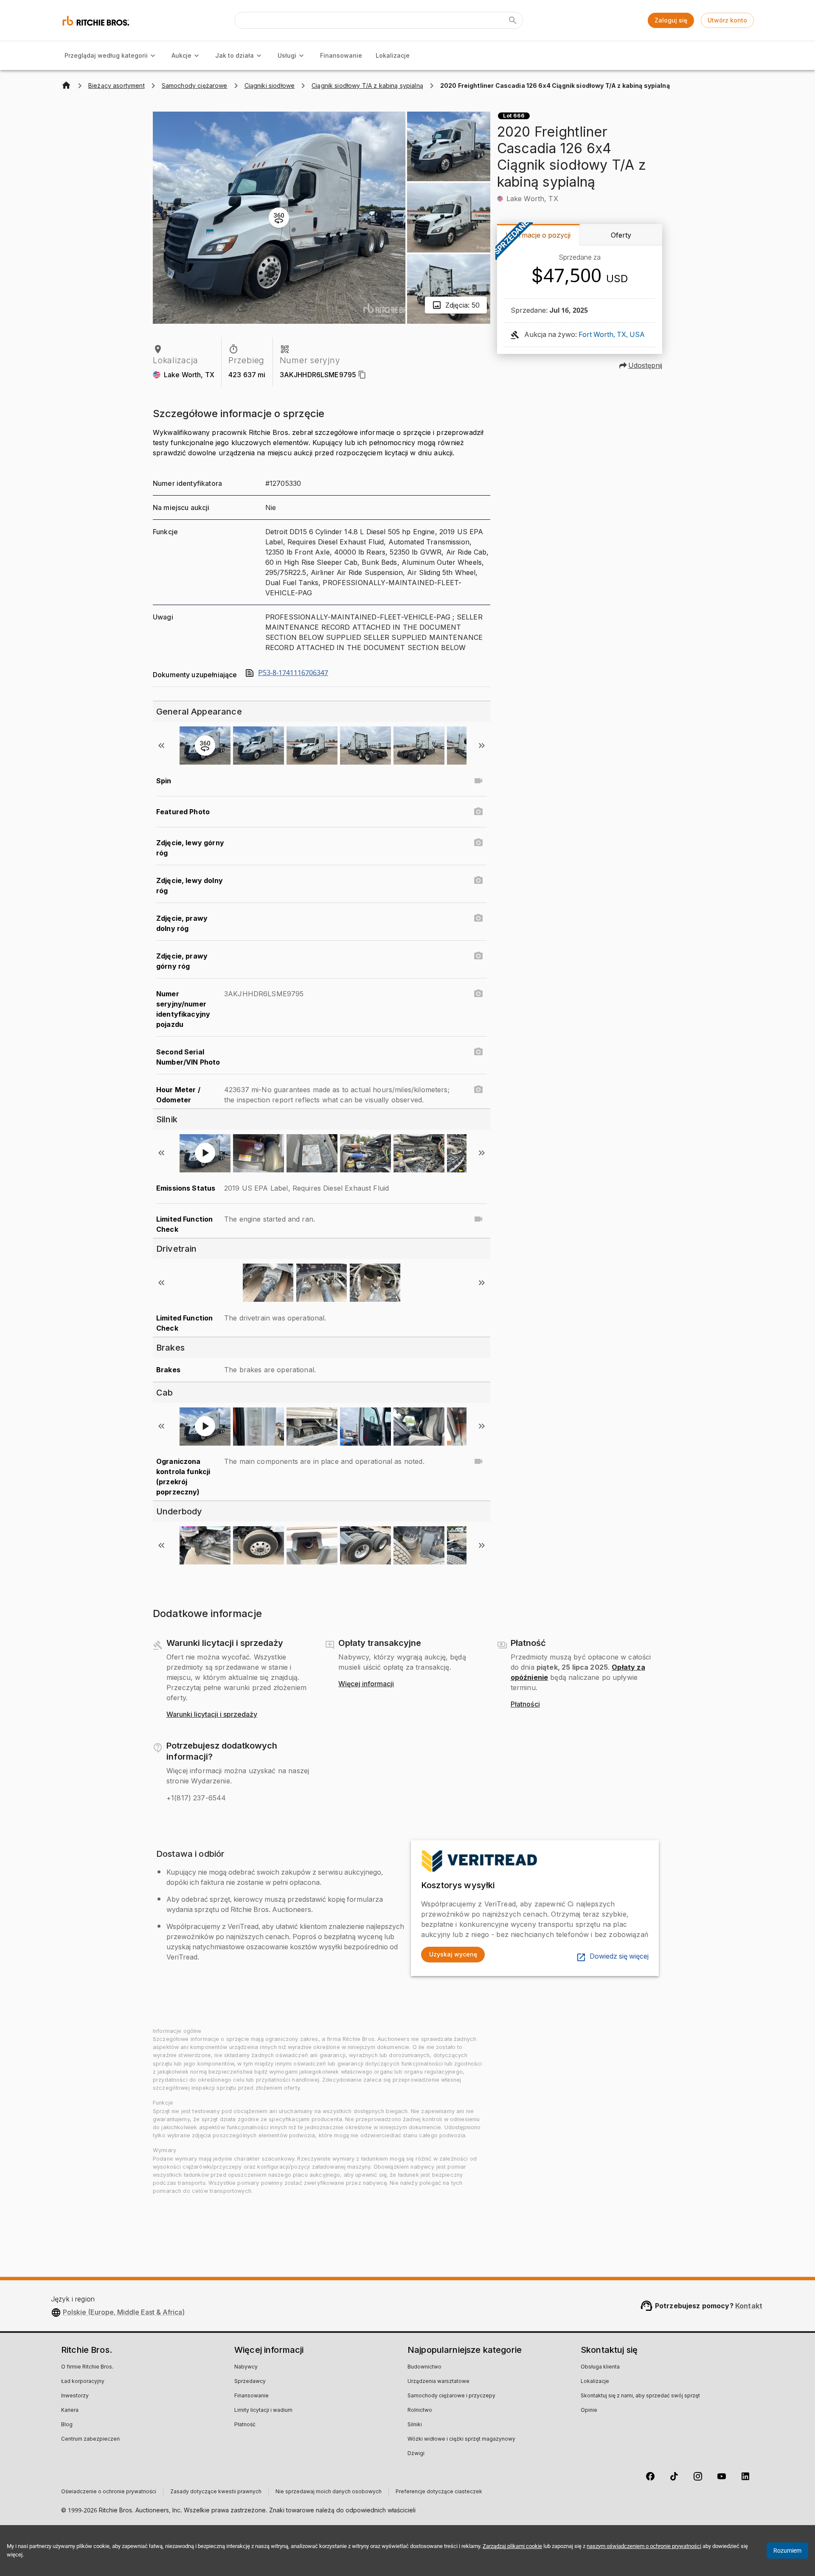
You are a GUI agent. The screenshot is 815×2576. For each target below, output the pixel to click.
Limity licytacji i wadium (263, 2411)
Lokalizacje (393, 55)
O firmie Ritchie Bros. (87, 2367)
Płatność (245, 2425)
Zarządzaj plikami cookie (512, 2546)
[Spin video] (478, 781)
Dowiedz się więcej (619, 1957)
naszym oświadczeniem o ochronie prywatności (644, 2546)
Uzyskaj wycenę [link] (453, 1954)
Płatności (525, 1704)
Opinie (589, 2411)
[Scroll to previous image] (161, 746)
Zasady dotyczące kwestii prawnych (216, 2492)
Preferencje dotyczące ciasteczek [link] (439, 2492)
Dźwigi (416, 2454)
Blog (67, 2425)
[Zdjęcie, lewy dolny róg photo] (478, 880)
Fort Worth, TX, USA (612, 335)
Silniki (415, 2425)
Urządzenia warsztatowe (438, 2382)
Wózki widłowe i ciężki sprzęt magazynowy (461, 2439)
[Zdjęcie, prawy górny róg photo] (478, 956)
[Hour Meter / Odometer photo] (478, 1090)
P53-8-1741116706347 (293, 673)
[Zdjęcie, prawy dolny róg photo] (478, 918)
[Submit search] (513, 20)
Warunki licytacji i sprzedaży (212, 1715)
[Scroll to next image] (482, 746)
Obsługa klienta (600, 2367)
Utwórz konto (727, 20)
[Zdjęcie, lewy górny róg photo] (478, 843)
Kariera (70, 2411)
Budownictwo (424, 2367)
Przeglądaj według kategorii (106, 55)
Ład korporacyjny (83, 2382)
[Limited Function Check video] (478, 1219)
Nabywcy (246, 2367)
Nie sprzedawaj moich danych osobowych (329, 2492)
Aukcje (181, 55)
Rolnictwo (420, 2411)
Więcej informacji (366, 1684)
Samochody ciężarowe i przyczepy (451, 2396)
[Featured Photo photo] (478, 812)
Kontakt (749, 2306)
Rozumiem (787, 2551)
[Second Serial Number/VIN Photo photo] (478, 1052)
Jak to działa (235, 55)
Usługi (287, 55)
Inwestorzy (75, 2396)
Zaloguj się (671, 20)
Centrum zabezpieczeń (90, 2439)
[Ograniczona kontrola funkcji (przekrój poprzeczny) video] (478, 1461)
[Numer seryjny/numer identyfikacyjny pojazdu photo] (478, 994)
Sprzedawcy (250, 2382)
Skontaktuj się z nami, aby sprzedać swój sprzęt (640, 2396)
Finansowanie (341, 55)
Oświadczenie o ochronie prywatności (109, 2492)
